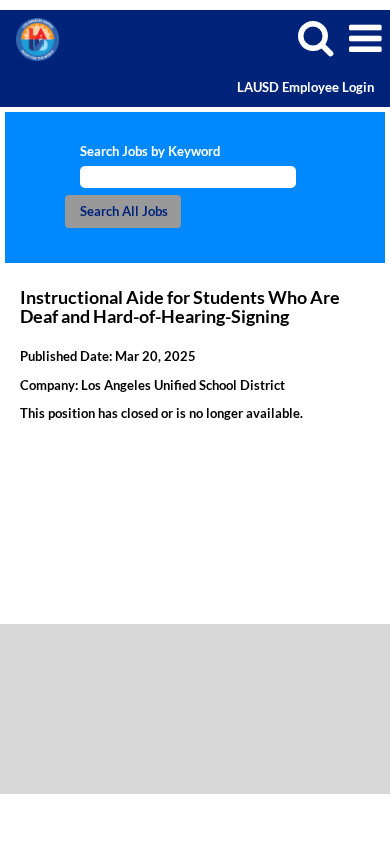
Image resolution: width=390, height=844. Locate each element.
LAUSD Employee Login (305, 87)
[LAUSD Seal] (30, 37)
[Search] (315, 37)
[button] (365, 38)
